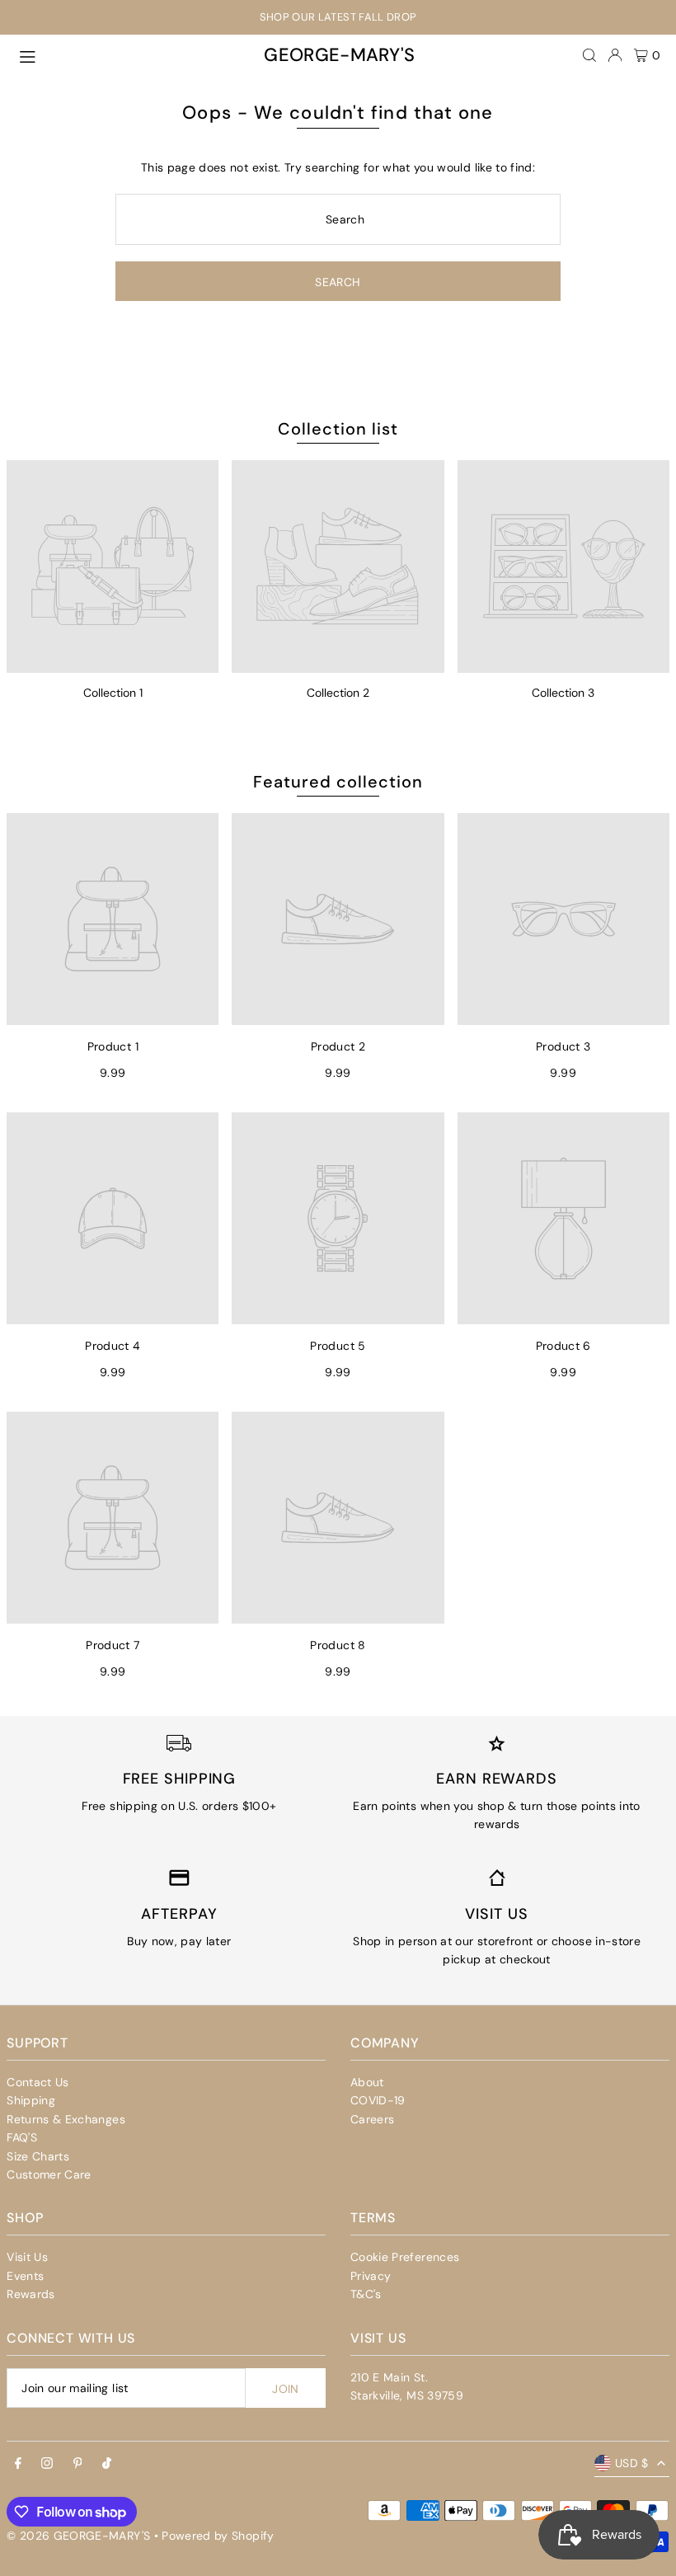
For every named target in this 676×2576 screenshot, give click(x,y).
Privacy (371, 2276)
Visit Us (27, 2257)
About (367, 2082)
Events (25, 2276)
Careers (372, 2119)
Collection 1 (113, 693)
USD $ (632, 2463)
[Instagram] (47, 2464)
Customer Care (49, 2174)
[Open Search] (589, 55)
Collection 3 (563, 693)
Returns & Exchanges (66, 2119)
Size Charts (38, 2156)
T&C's (366, 2294)
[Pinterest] (78, 2464)
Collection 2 (338, 693)
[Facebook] (18, 2464)
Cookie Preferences (405, 2257)
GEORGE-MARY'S (340, 55)
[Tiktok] (107, 2464)
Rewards (31, 2294)
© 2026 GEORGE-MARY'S (78, 2536)
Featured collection (338, 782)
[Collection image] (113, 566)
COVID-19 (378, 2100)
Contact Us (38, 2082)
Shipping (31, 2100)
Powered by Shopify (218, 2536)
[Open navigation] (129, 54)
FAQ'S (22, 2137)
